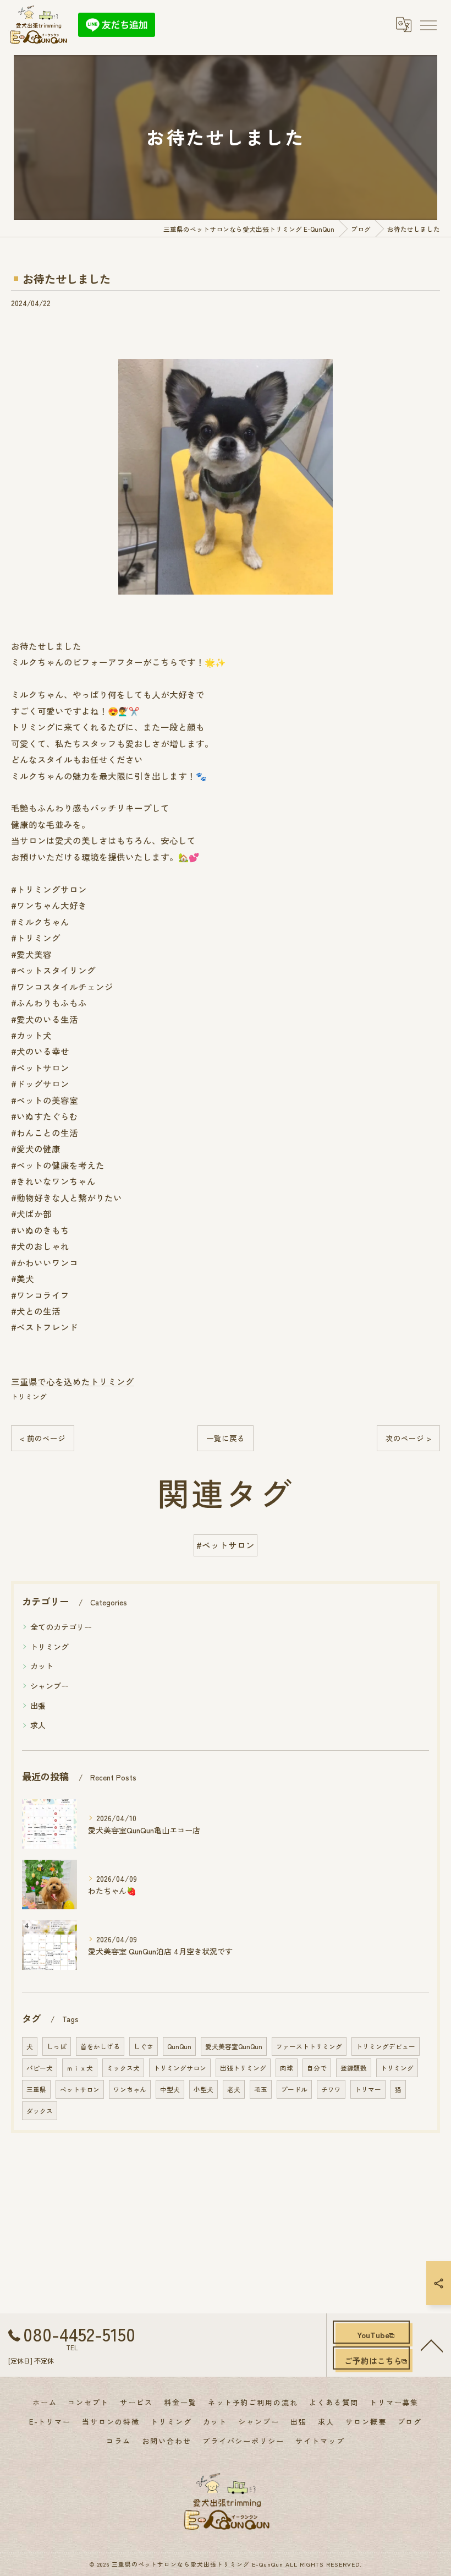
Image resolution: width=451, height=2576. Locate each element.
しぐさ (144, 2046)
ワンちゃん (130, 2089)
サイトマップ (320, 2441)
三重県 (36, 2089)
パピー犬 (40, 2068)
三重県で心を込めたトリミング (73, 1381)
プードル (294, 2089)
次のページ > (408, 1438)
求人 (38, 1725)
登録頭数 (354, 2068)
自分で (317, 2068)
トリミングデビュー (386, 2046)
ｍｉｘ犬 (80, 2068)
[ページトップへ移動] (432, 2345)
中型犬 (170, 2089)
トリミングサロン (180, 2068)
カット (42, 1666)
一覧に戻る (226, 1438)
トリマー (368, 2089)
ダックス (40, 2111)
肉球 (287, 2068)
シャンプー (50, 1686)
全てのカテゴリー (61, 1627)
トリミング (29, 1396)
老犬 (234, 2089)
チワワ (331, 2089)
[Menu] (428, 24)
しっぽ (57, 2046)
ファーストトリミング (309, 2046)
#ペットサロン (226, 1545)
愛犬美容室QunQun (234, 2046)
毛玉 (261, 2089)
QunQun (179, 2046)
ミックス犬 (123, 2068)
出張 (38, 1706)
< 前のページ (43, 1438)
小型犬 (204, 2089)
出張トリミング (243, 2068)
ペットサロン (80, 2089)
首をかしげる (100, 2046)
